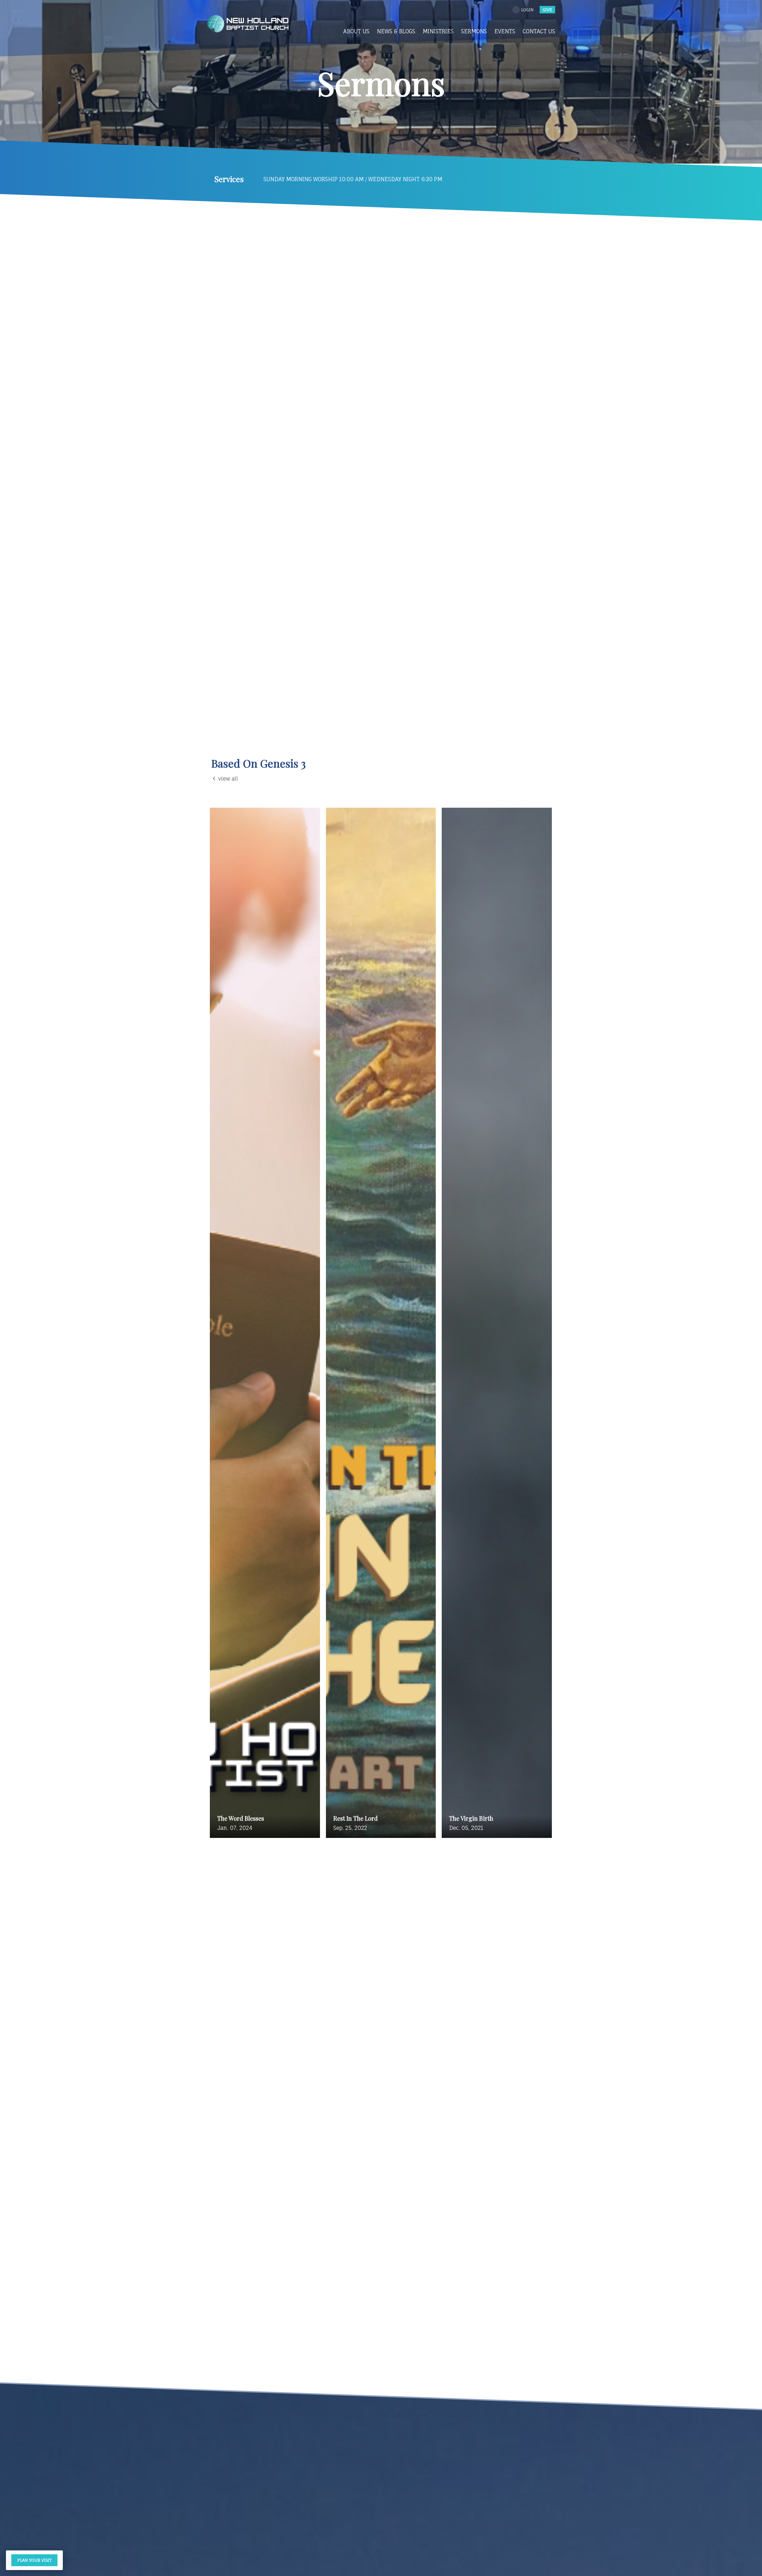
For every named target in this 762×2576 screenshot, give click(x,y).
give (547, 10)
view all (228, 779)
